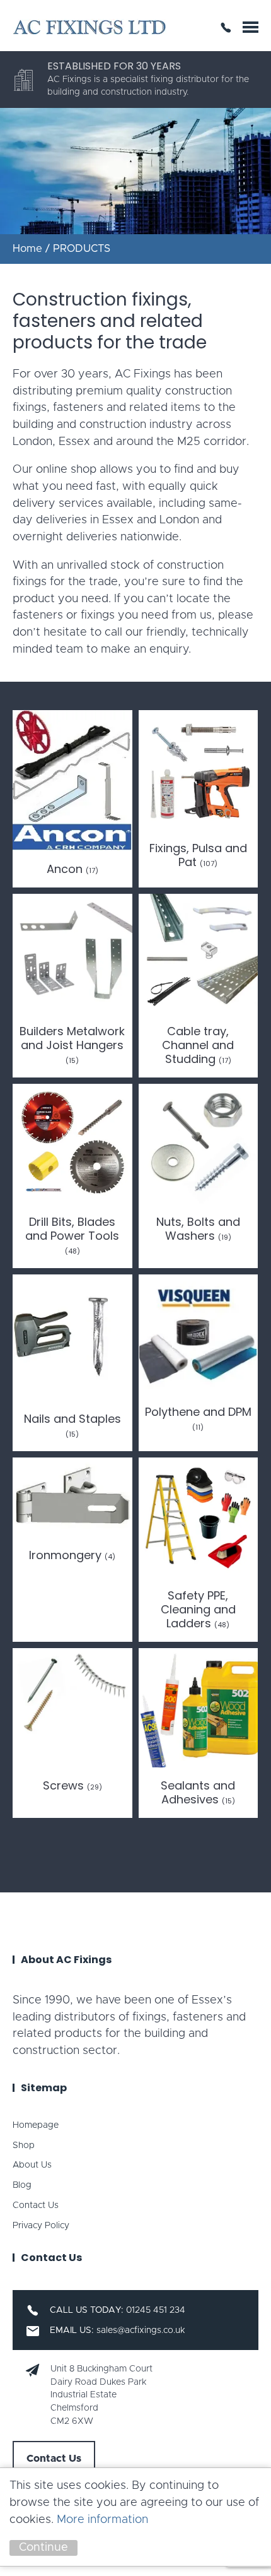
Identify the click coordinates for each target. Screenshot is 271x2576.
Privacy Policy (41, 2226)
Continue (43, 2548)
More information (102, 2520)
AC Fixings (89, 27)
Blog (22, 2185)
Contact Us (36, 2205)
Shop (24, 2146)
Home (27, 249)
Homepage (36, 2125)
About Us (32, 2165)
